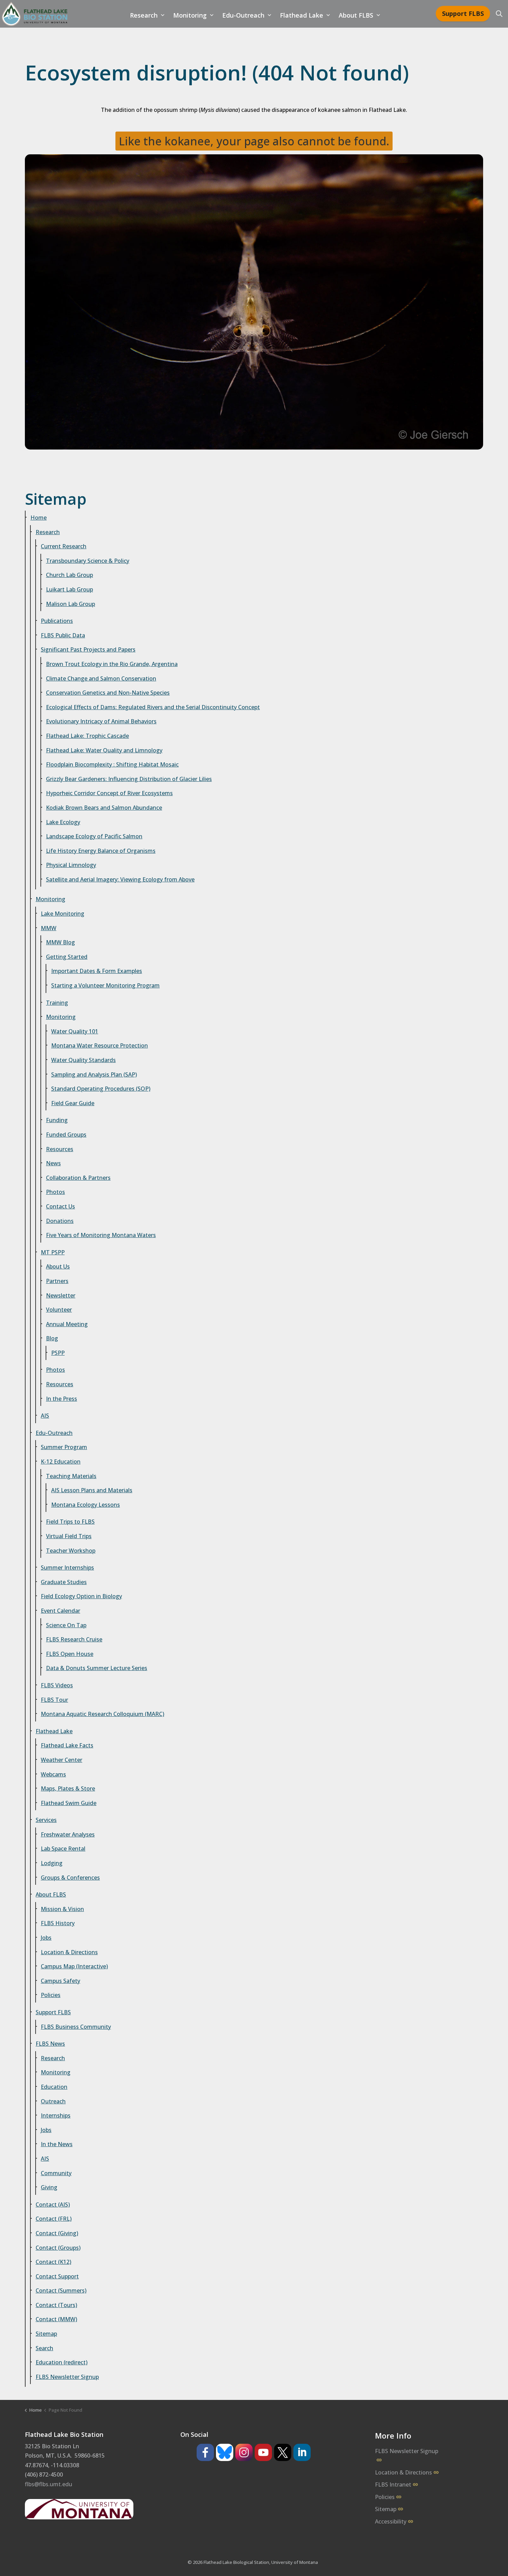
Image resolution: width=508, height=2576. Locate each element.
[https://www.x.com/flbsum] (283, 2452)
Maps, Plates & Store (68, 1788)
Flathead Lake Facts (67, 1745)
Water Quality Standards (83, 1060)
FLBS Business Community (76, 2027)
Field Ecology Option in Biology (81, 1596)
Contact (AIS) (53, 2204)
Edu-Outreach (243, 15)
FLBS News (50, 2044)
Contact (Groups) (58, 2248)
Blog (52, 1338)
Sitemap (46, 2334)
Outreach (53, 2101)
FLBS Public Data (63, 635)
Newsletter (61, 1295)
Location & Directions (69, 1952)
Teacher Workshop (71, 1551)
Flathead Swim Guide (69, 1803)
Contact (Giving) (57, 2233)
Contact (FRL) (54, 2219)
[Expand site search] (499, 14)
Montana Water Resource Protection (100, 1045)
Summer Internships (67, 1567)
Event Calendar (60, 1611)
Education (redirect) (62, 2362)
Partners (57, 1281)
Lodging (52, 1863)
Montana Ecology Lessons (86, 1505)
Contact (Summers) (61, 2290)
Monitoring (190, 15)
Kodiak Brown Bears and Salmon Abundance (104, 808)
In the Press (62, 1399)
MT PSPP (53, 1252)
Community (56, 2173)
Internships (56, 2115)
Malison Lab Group (70, 604)
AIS (45, 1416)
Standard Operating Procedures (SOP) (101, 1089)
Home (39, 518)
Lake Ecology (63, 822)
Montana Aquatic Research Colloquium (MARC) (102, 1714)
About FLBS (356, 15)
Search (44, 2348)
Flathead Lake (302, 15)
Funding (57, 1120)
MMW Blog (60, 942)
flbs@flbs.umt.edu (49, 2484)
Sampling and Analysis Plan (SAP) (94, 1074)
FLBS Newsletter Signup (67, 2377)
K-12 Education (61, 1461)
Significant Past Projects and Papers (88, 649)
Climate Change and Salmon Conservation (101, 678)
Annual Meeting (67, 1324)
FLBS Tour (54, 1700)
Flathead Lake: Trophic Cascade (87, 736)
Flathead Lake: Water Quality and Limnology (104, 750)
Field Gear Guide (73, 1103)
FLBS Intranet (393, 2485)
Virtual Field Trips (69, 1536)
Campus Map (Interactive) (74, 1966)
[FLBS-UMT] (35, 14)
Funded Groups (66, 1135)
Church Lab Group (69, 575)
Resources (60, 1149)
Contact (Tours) (56, 2305)
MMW (49, 928)
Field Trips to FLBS (70, 1522)
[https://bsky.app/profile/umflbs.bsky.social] (225, 2452)
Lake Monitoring (63, 914)
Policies (51, 1995)
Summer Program (64, 1447)
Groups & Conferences (70, 1878)
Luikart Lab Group (69, 589)
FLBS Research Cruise (74, 1639)
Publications (57, 621)
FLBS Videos (57, 1685)
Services (46, 1820)
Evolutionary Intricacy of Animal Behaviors (101, 721)
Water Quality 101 (75, 1031)
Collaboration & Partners (78, 1178)
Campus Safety (60, 1981)
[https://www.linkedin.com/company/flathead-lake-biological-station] (302, 2452)
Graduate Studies (64, 1582)
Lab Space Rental (63, 1849)
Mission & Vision (62, 1909)
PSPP (58, 1353)
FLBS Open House (70, 1654)
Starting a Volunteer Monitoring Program (105, 985)
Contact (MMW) (56, 2319)
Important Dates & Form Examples (97, 971)
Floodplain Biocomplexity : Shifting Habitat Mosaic (112, 764)
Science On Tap (66, 1625)
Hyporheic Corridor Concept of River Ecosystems (109, 793)
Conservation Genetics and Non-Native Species (108, 693)
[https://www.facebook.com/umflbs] (205, 2452)
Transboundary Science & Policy (88, 561)
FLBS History (58, 1923)
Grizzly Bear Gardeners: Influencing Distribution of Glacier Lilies (129, 779)
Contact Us (60, 1206)
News (53, 1163)
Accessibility (391, 2521)
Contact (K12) (53, 2262)
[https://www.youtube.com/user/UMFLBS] (263, 2452)
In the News (57, 2144)
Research (144, 15)
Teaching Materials (71, 1476)
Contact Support (57, 2276)
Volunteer (59, 1310)
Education (54, 2087)
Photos (55, 1192)
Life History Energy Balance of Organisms (101, 851)
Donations (60, 1221)
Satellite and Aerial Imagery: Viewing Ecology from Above (120, 879)
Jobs (46, 1938)
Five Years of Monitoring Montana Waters (101, 1235)
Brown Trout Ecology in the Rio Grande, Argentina (112, 664)
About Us (58, 1266)
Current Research (64, 546)
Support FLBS (463, 13)
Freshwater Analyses (68, 1834)
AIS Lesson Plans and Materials (92, 1490)
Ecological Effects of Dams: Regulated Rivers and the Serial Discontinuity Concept (153, 707)
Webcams (53, 1774)
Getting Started (67, 957)
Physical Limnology (71, 865)
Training (57, 1003)
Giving (49, 2187)
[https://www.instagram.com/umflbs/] (244, 2452)
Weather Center (62, 1760)
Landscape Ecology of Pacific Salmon (94, 836)
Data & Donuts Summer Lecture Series (97, 1668)
